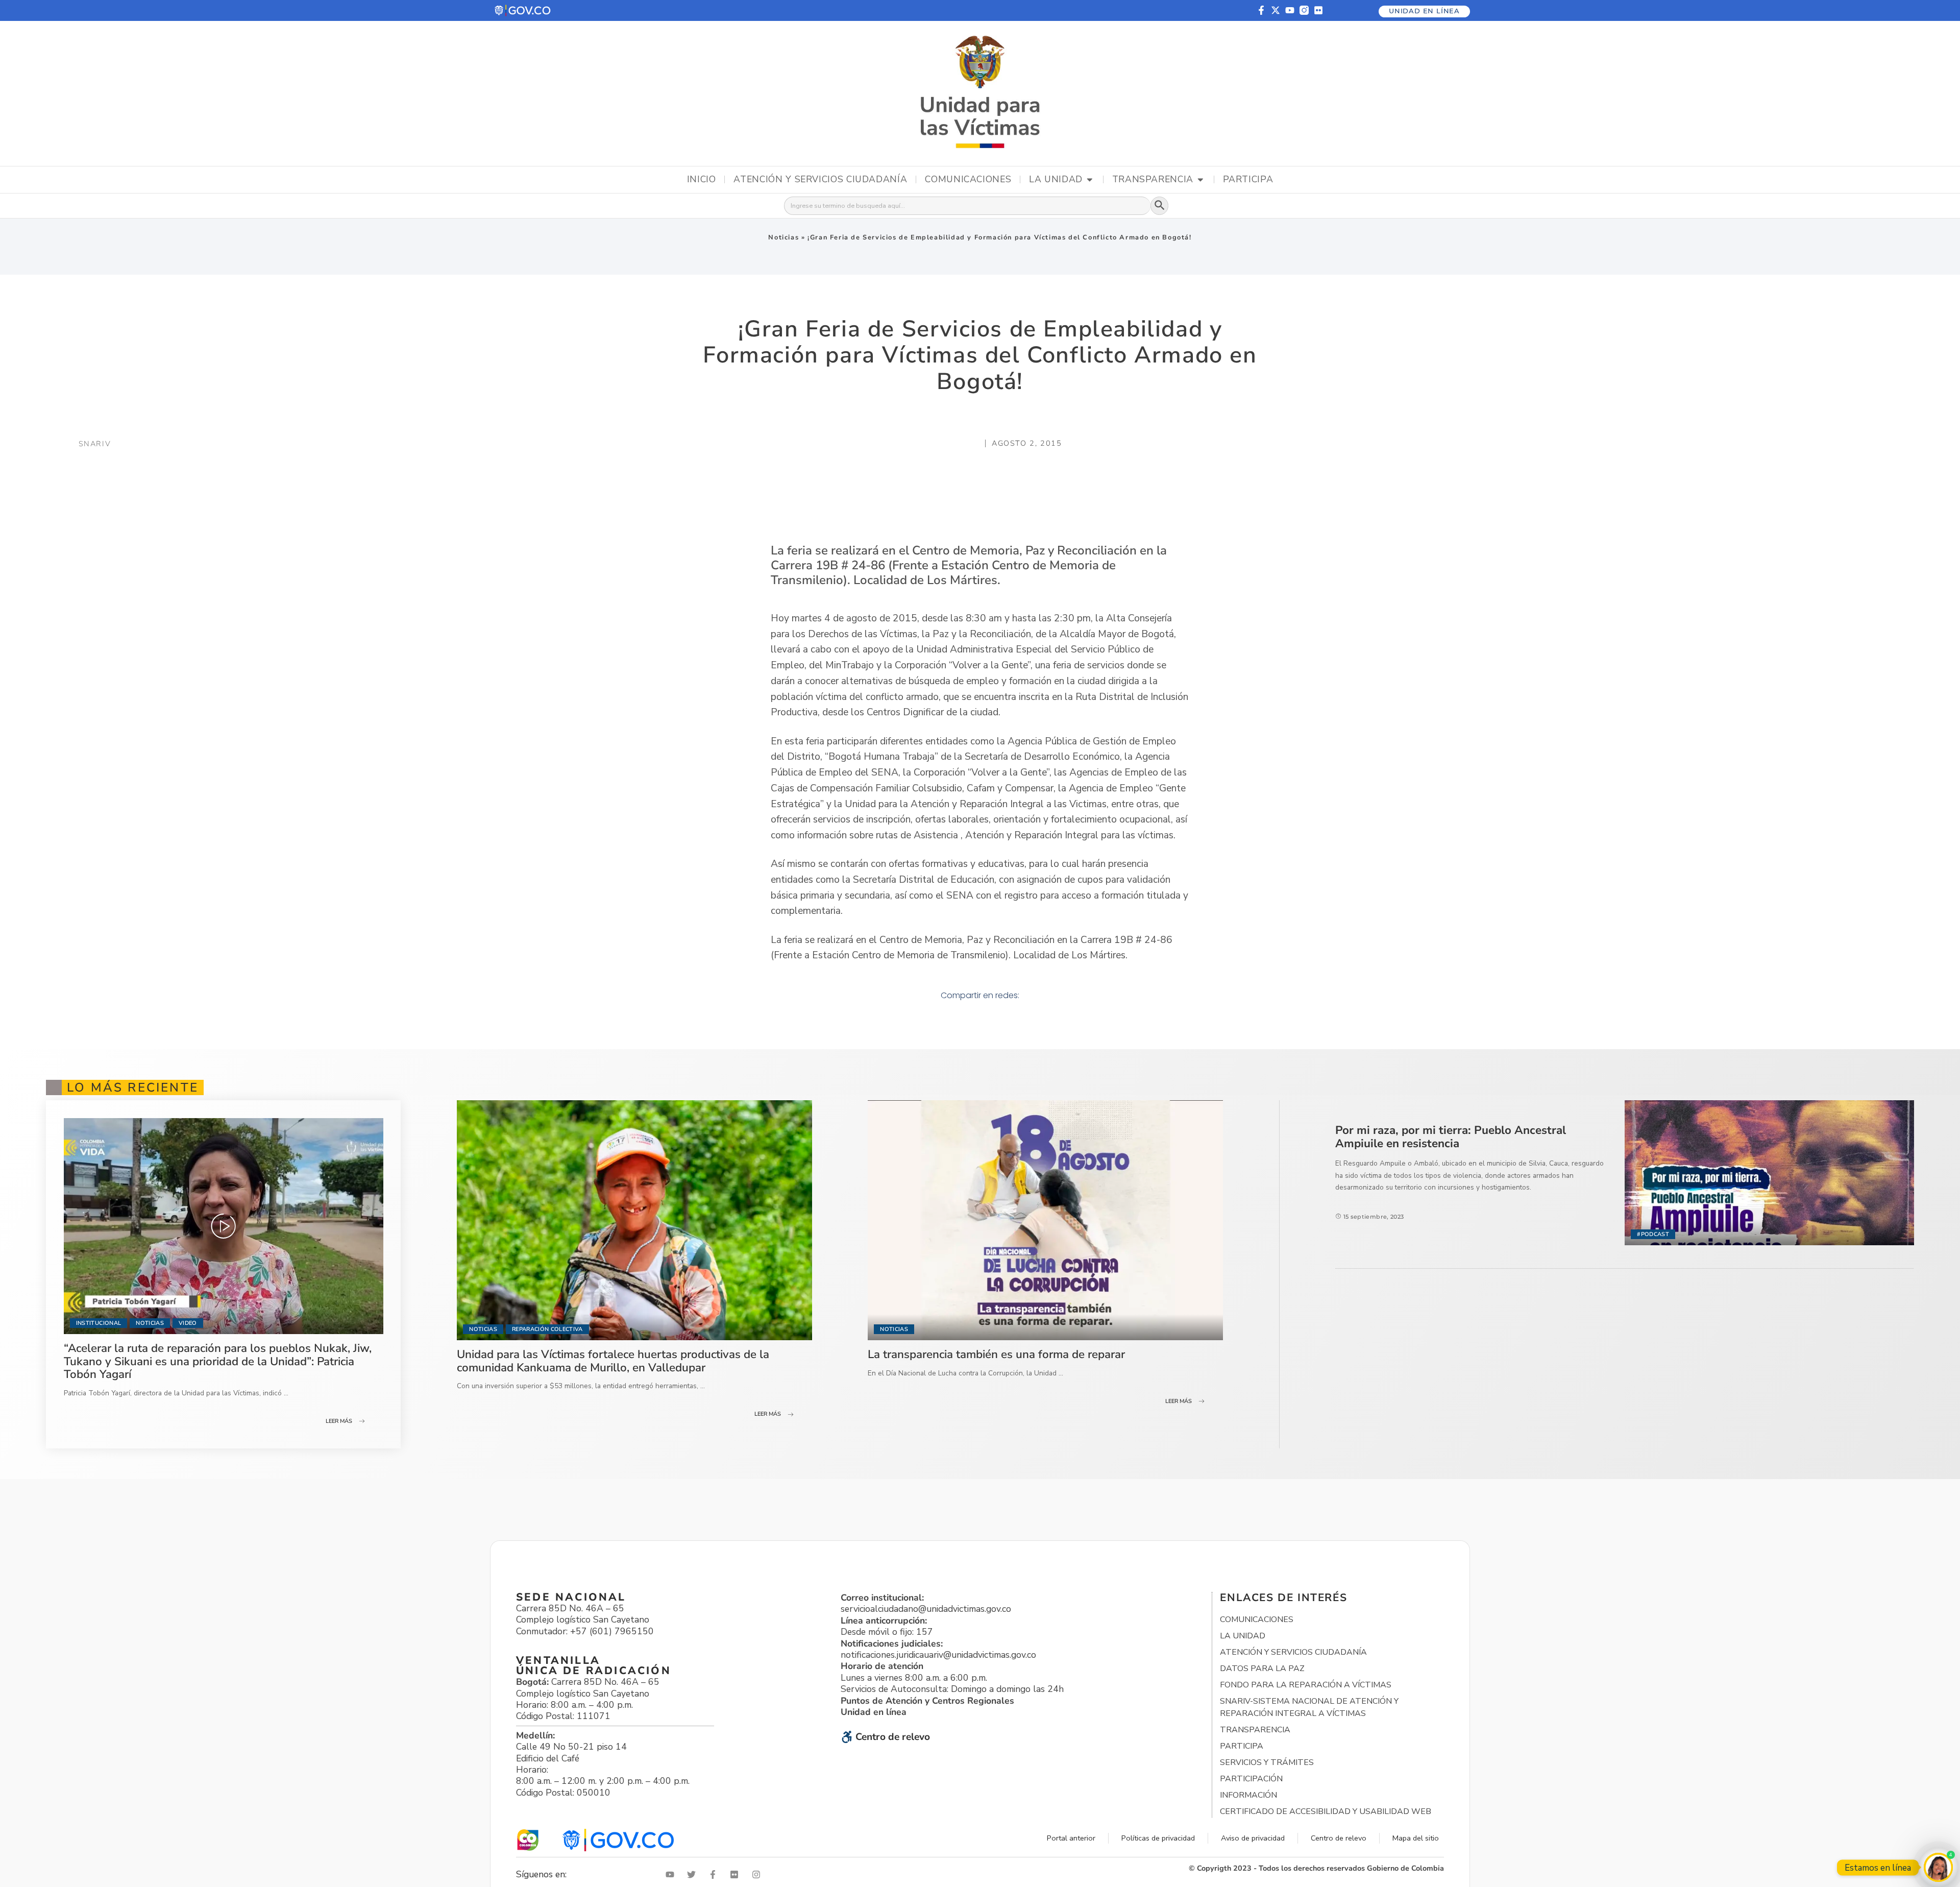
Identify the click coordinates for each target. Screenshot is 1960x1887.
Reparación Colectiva (547, 1329)
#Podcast (1653, 1234)
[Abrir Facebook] (715, 1874)
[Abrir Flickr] (737, 1874)
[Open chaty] (1938, 1867)
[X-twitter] (1276, 10)
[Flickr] (1318, 10)
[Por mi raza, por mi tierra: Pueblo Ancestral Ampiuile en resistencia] (1769, 1172)
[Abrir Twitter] (694, 1874)
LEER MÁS (339, 1421)
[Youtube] (1290, 10)
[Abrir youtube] (672, 1874)
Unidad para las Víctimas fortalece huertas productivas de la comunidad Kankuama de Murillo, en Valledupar (613, 1361)
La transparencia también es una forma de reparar (996, 1354)
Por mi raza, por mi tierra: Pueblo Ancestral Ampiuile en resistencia (1451, 1137)
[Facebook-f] (1261, 10)
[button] (523, 10)
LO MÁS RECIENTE (133, 1087)
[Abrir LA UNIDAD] (1090, 180)
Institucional (99, 1323)
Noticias (783, 237)
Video (188, 1323)
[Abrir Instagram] (758, 1874)
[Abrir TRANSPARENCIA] (1200, 180)
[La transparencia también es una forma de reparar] (1045, 1220)
